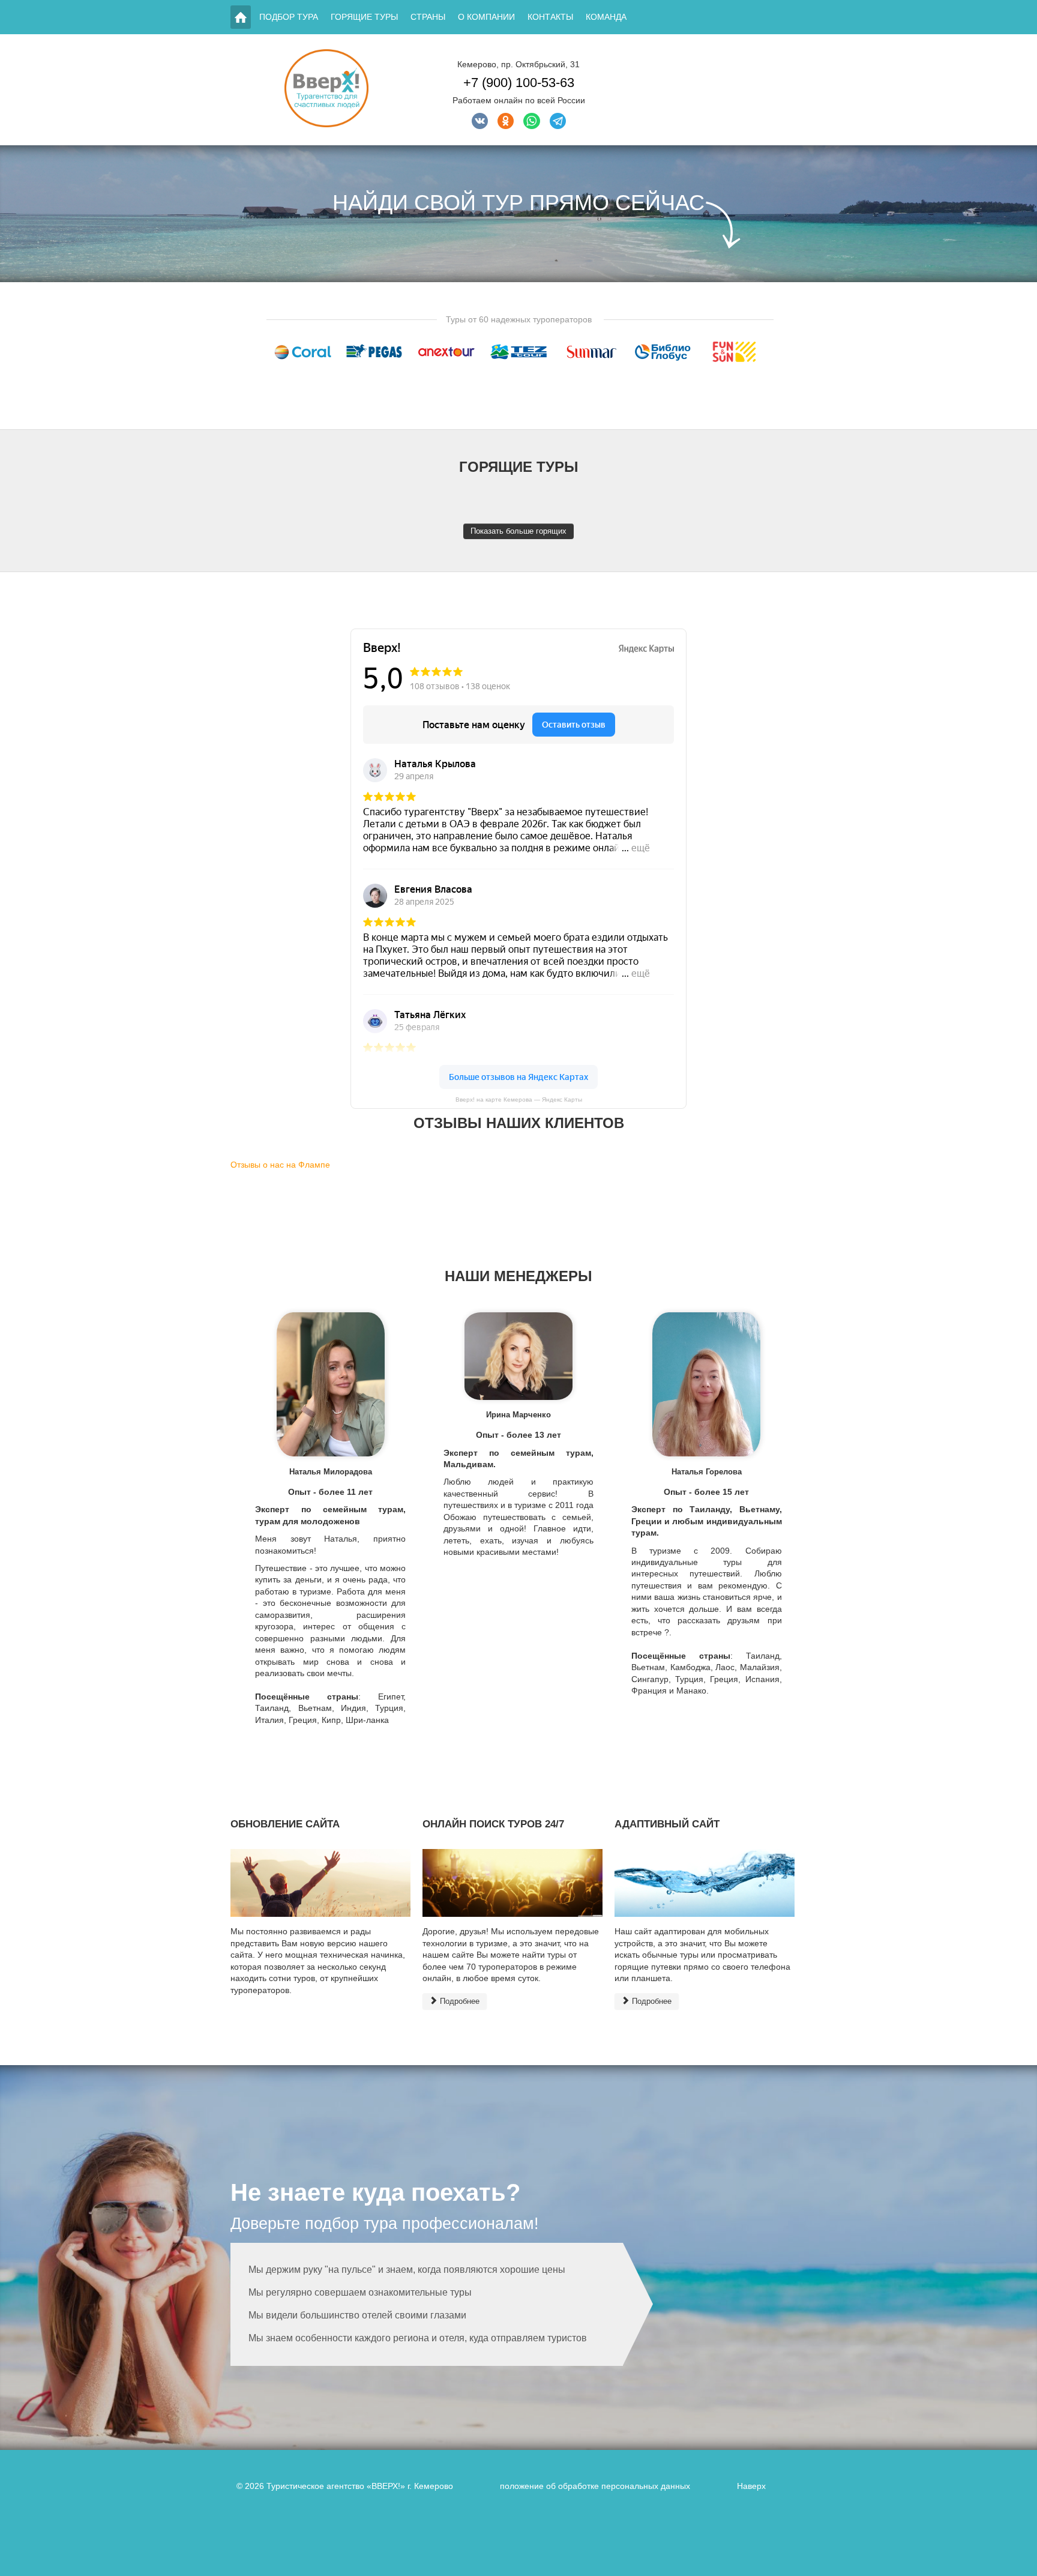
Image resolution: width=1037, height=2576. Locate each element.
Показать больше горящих (518, 531)
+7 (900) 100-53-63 (519, 83)
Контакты (550, 17)
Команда (606, 17)
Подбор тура (289, 17)
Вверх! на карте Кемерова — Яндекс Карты (519, 1099)
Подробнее (458, 2001)
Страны (428, 17)
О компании (486, 17)
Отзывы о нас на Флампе (280, 1165)
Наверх (751, 2486)
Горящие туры (364, 17)
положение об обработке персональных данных (595, 2486)
